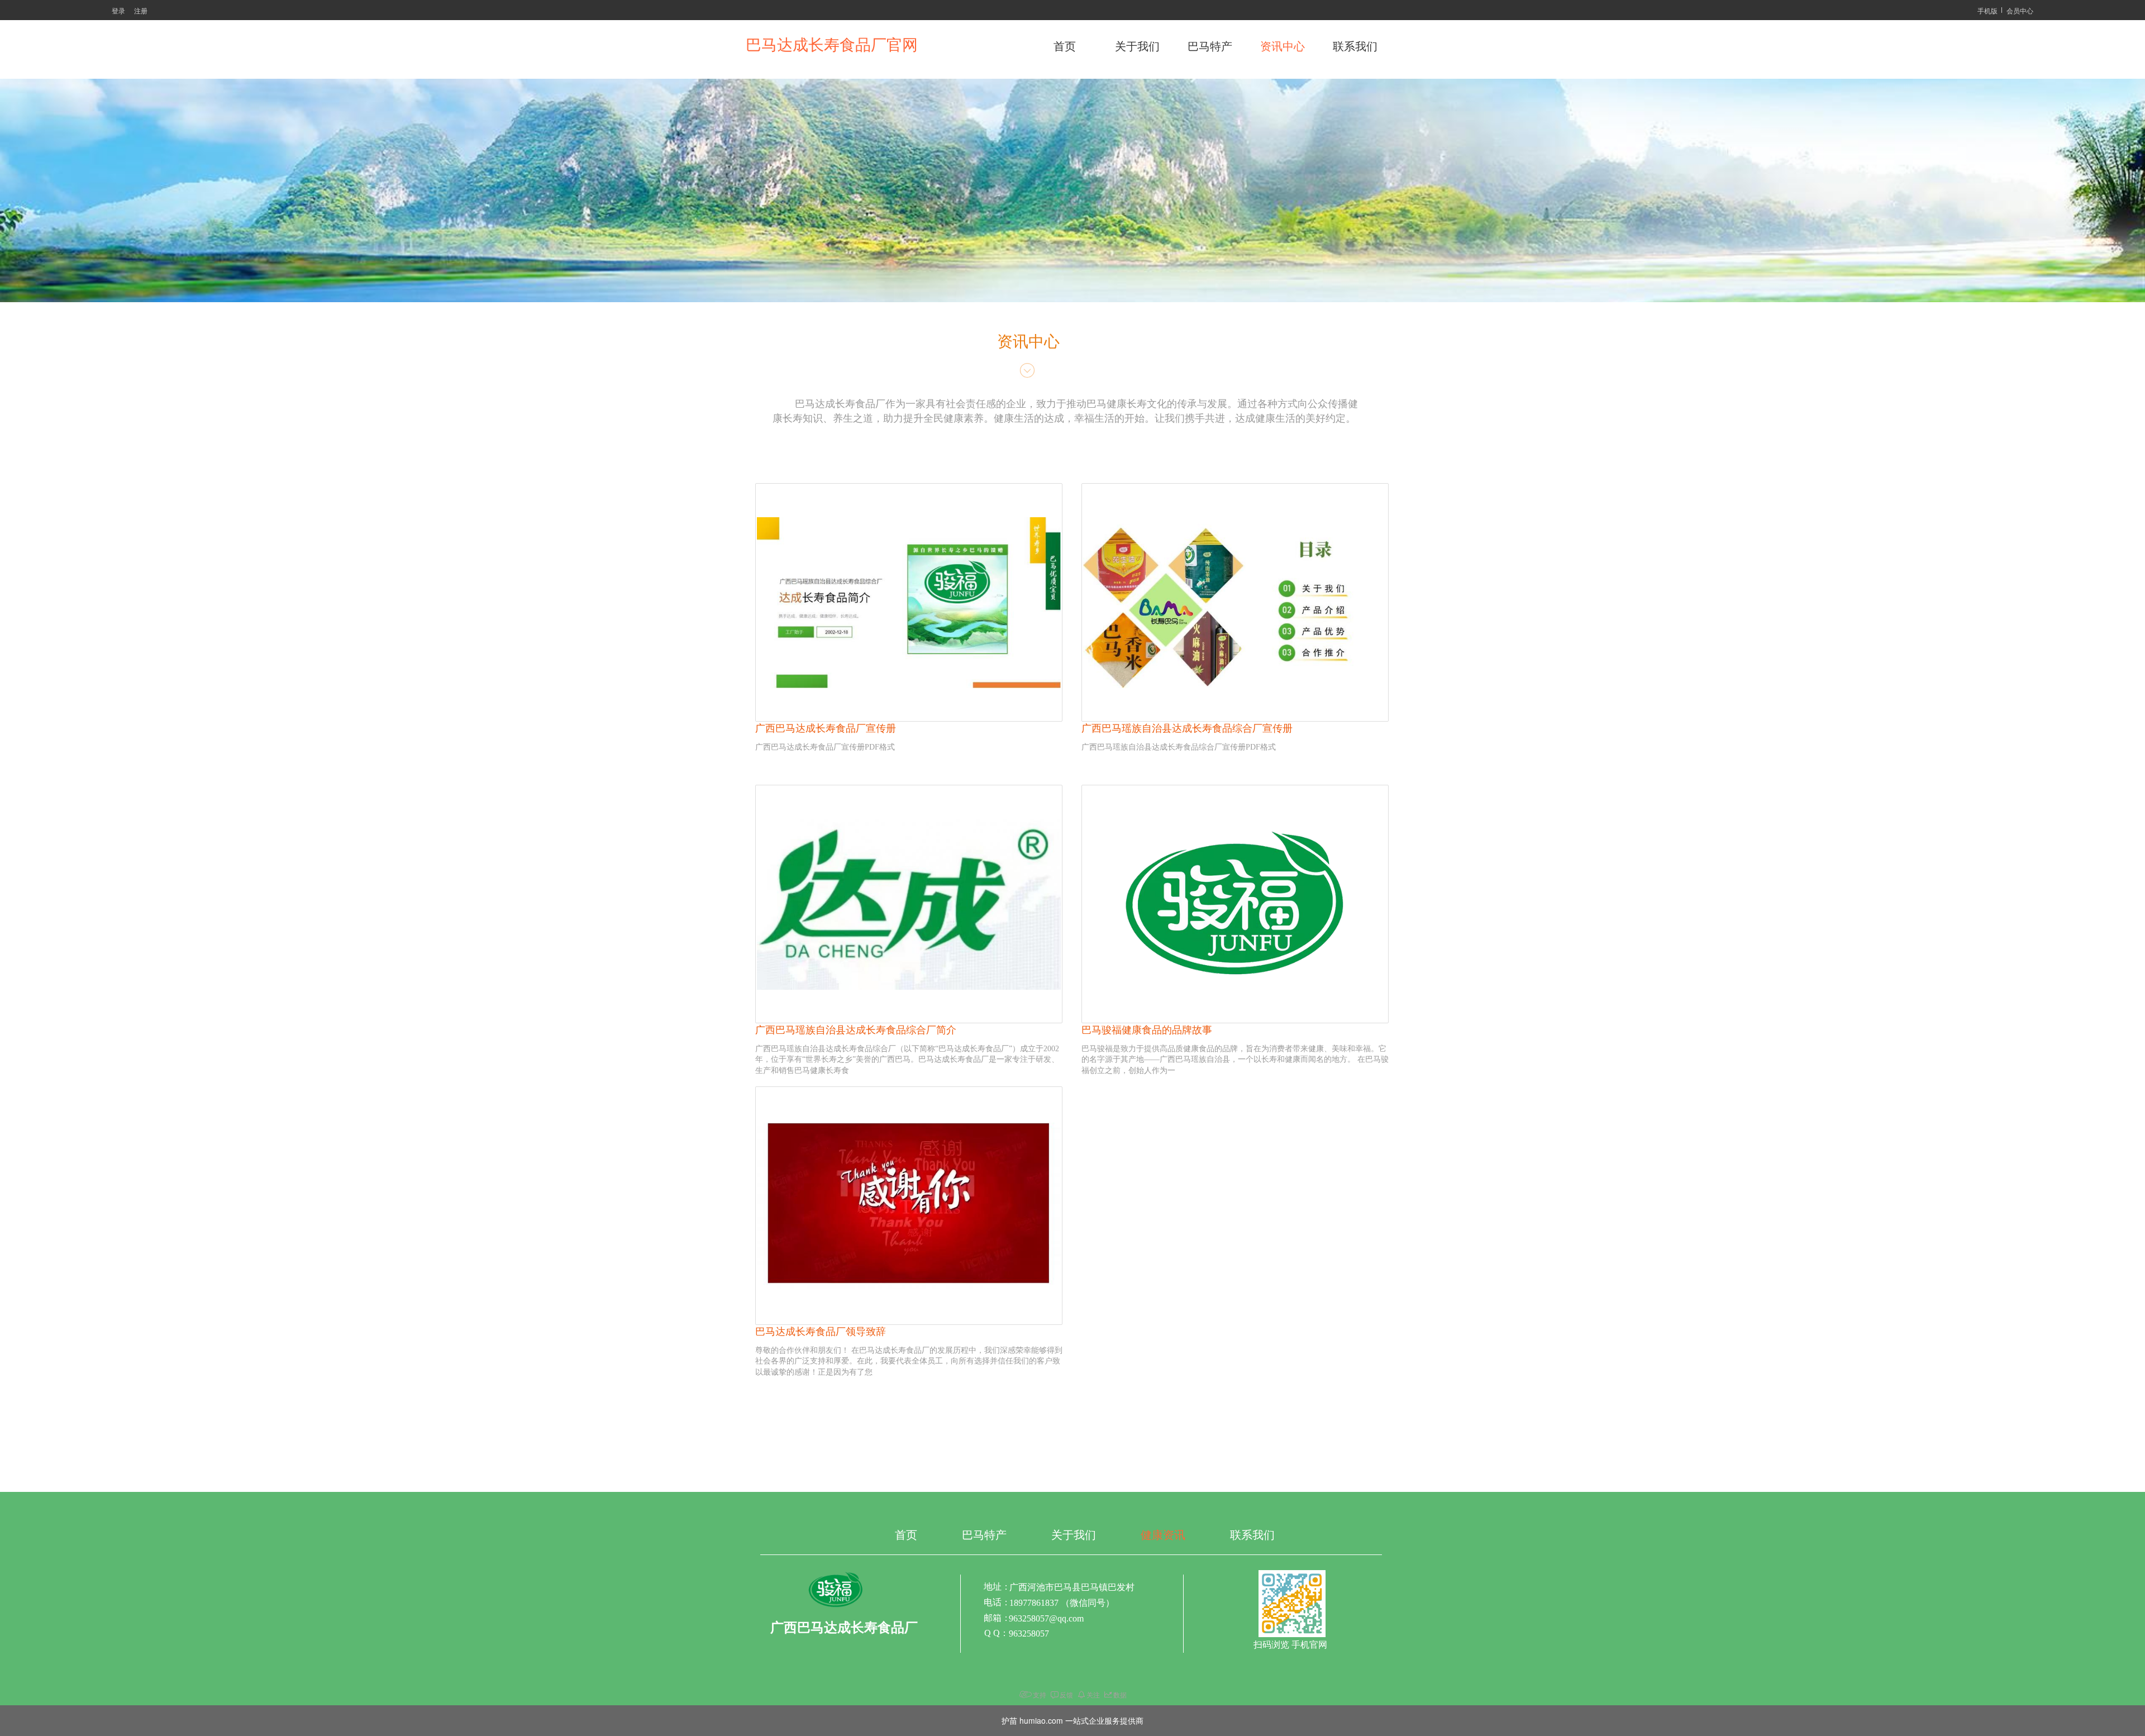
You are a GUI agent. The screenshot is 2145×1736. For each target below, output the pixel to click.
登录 (118, 10)
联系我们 (1355, 46)
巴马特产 (1210, 46)
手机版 (1987, 10)
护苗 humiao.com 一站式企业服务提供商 (1072, 1720)
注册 (141, 10)
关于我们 (1137, 46)
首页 (1065, 46)
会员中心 (2020, 10)
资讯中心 (1283, 46)
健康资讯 (1163, 1535)
